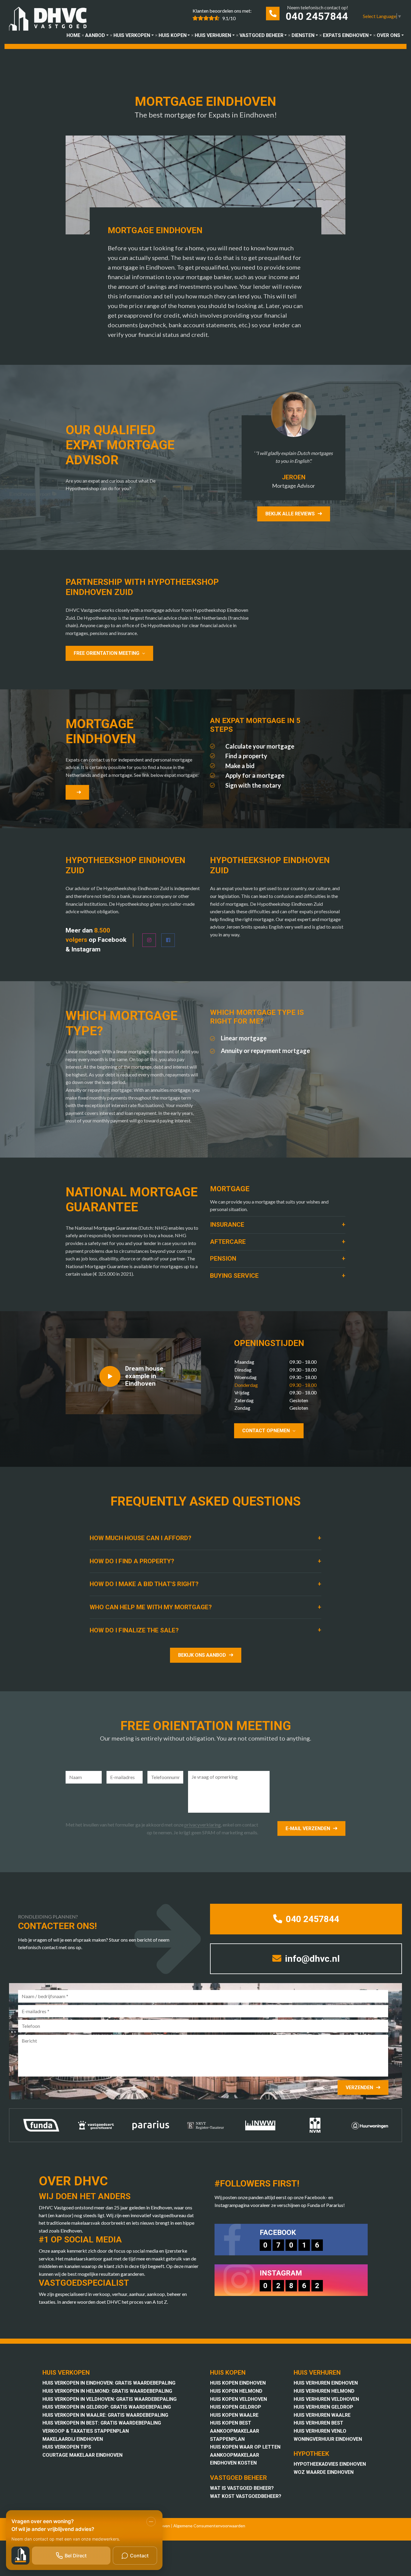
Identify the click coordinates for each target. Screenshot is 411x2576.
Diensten (303, 35)
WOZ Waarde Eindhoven (324, 2472)
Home (73, 35)
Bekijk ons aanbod (202, 1655)
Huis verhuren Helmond (324, 2391)
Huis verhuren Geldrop (323, 2407)
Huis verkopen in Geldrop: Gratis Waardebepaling (107, 2407)
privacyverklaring (203, 1825)
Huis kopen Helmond (236, 2391)
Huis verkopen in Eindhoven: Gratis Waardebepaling (109, 2383)
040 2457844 (317, 16)
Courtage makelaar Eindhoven (82, 2455)
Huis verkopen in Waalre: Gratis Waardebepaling (105, 2415)
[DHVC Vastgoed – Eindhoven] (50, 20)
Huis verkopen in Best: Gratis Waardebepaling (102, 2423)
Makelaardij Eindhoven (73, 2439)
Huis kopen (173, 35)
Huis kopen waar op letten (245, 2447)
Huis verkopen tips (67, 2447)
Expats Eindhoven (346, 35)
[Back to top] (398, 13)
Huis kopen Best (231, 2423)
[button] (278, 1225)
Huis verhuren (213, 35)
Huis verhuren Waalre (322, 2415)
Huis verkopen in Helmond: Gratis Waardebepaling (107, 2391)
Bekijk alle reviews (290, 514)
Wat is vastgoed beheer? (242, 2488)
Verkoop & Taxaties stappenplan (86, 2431)
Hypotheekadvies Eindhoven (330, 2464)
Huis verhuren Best (318, 2423)
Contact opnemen (266, 1431)
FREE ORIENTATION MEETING (107, 653)
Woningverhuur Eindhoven (328, 2439)
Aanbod (95, 35)
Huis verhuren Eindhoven (326, 2383)
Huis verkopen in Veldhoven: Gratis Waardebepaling (110, 2399)
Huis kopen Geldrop (236, 2407)
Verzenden (359, 2088)
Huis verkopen (132, 35)
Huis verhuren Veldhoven (326, 2399)
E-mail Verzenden (308, 1828)
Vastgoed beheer (261, 35)
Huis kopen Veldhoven (238, 2399)
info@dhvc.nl (311, 1959)
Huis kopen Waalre (234, 2415)
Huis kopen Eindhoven (238, 2383)
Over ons (388, 35)
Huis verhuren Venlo (320, 2431)
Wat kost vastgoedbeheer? (246, 2496)
